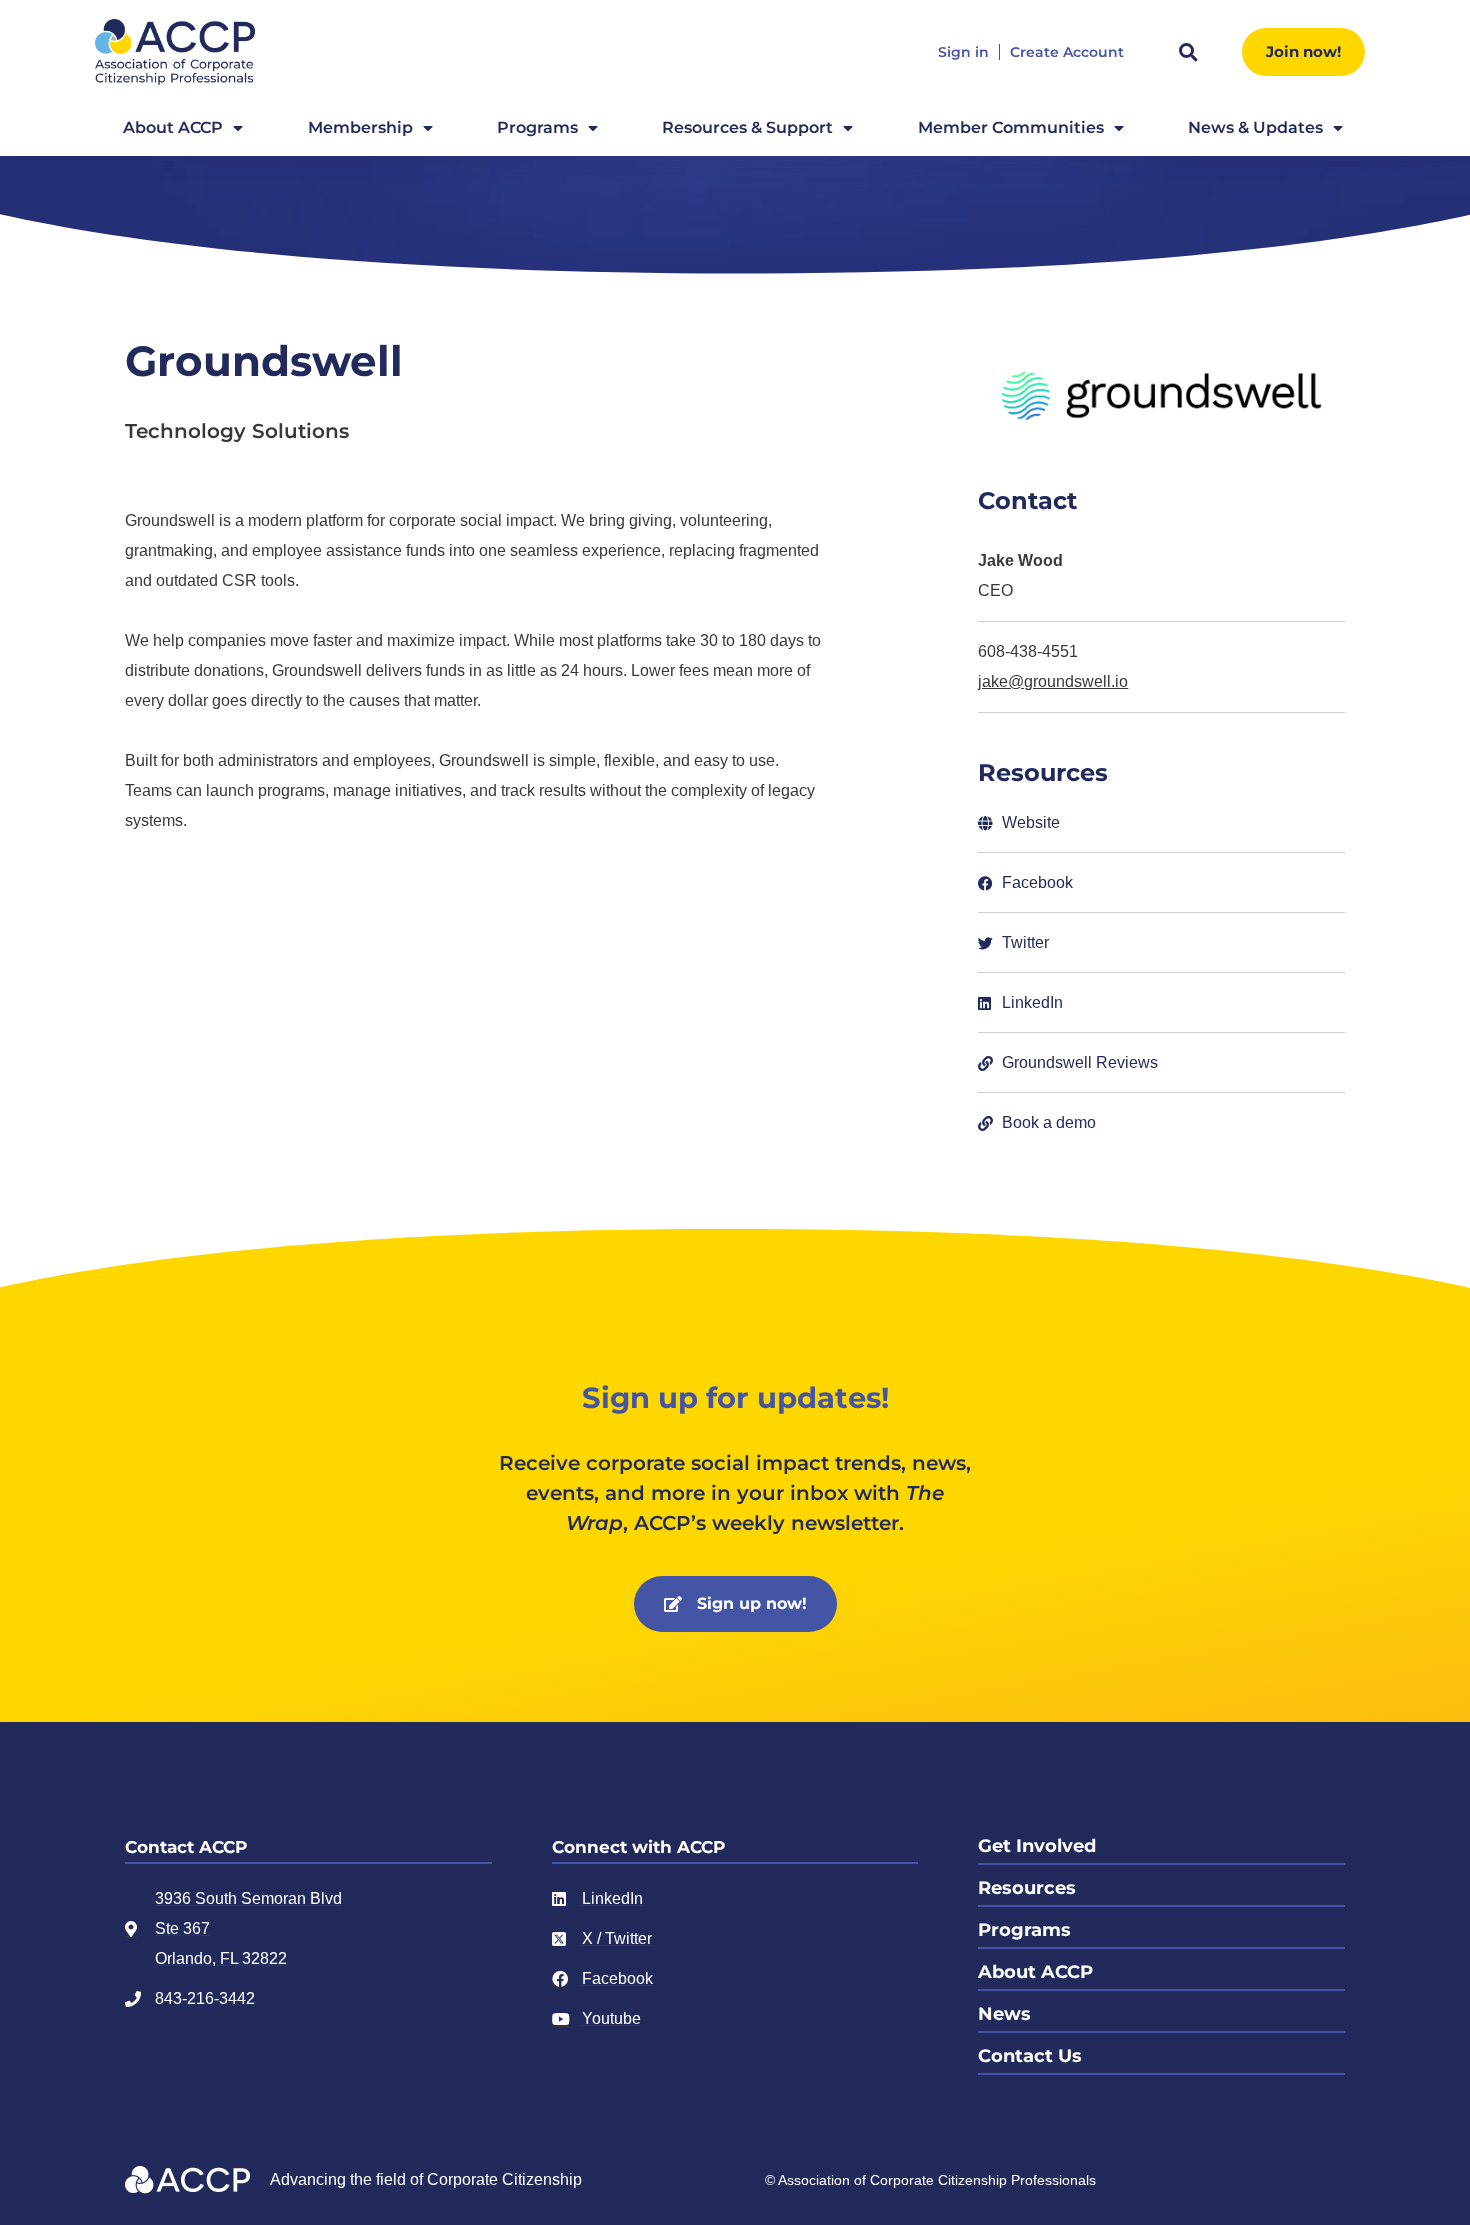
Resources (1027, 1888)
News (1004, 2014)
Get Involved (1037, 1846)
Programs (537, 127)
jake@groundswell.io (1053, 681)
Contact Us (1030, 2056)
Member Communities (1011, 127)
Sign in (963, 52)
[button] (1188, 52)
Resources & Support (747, 127)
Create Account (1067, 52)
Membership (360, 127)
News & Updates (1255, 127)
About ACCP (173, 127)
